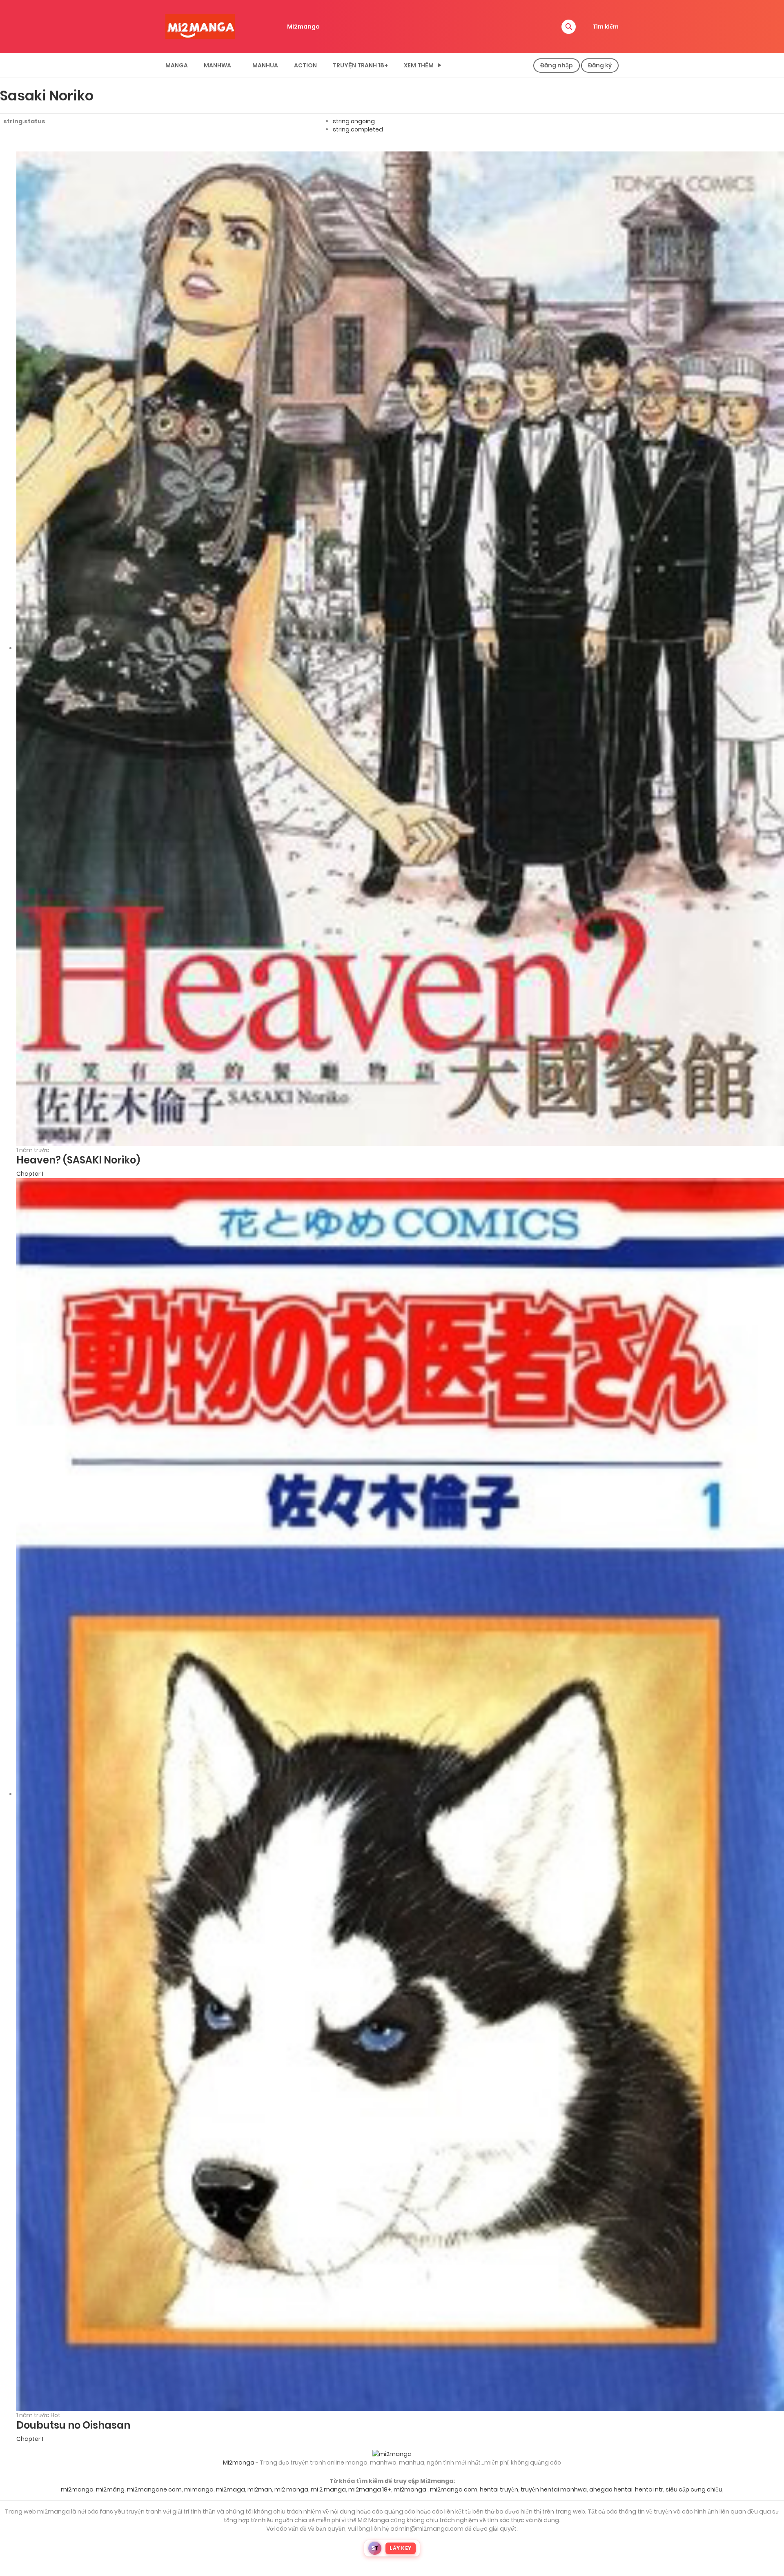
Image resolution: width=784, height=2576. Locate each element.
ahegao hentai (611, 2489)
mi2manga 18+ (370, 2489)
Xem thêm (419, 65)
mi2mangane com (154, 2489)
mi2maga (231, 2489)
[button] (569, 27)
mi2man (260, 2489)
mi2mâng (110, 2489)
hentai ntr (649, 2489)
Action (305, 65)
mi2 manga (291, 2489)
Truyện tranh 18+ (360, 65)
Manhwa (217, 65)
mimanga (199, 2489)
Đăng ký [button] (600, 65)
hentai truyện (499, 2489)
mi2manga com (454, 2489)
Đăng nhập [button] (557, 65)
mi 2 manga (328, 2489)
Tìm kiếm (606, 27)
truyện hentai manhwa (554, 2489)
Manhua (265, 65)
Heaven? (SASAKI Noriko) (78, 1160)
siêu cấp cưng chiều (694, 2489)
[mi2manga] (200, 26)
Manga (177, 65)
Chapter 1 (30, 1174)
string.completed (358, 129)
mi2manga (77, 2489)
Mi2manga (303, 27)
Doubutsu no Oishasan (73, 2425)
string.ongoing (354, 121)
